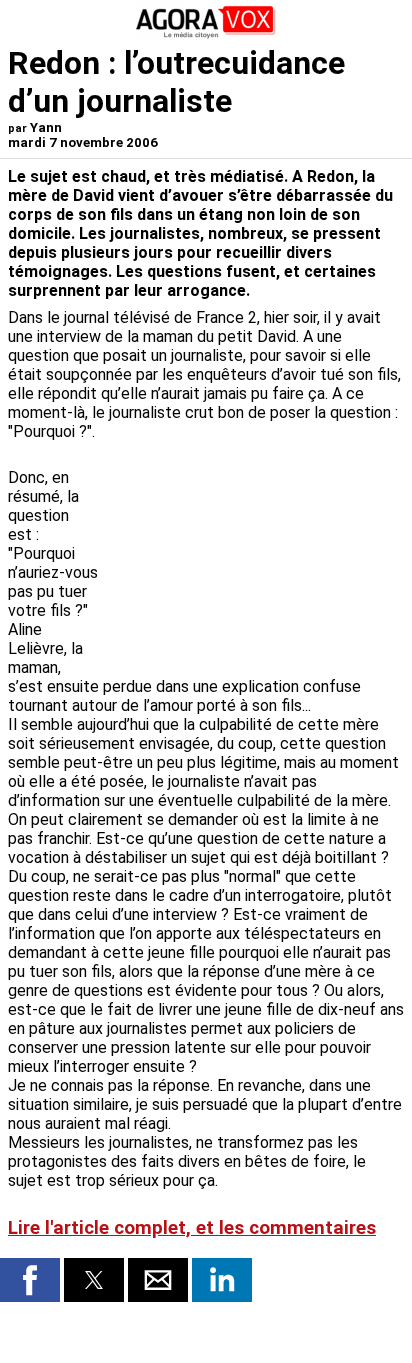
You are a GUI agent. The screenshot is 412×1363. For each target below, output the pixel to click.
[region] (254, 554)
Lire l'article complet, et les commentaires (192, 1228)
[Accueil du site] (206, 34)
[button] (30, 1280)
